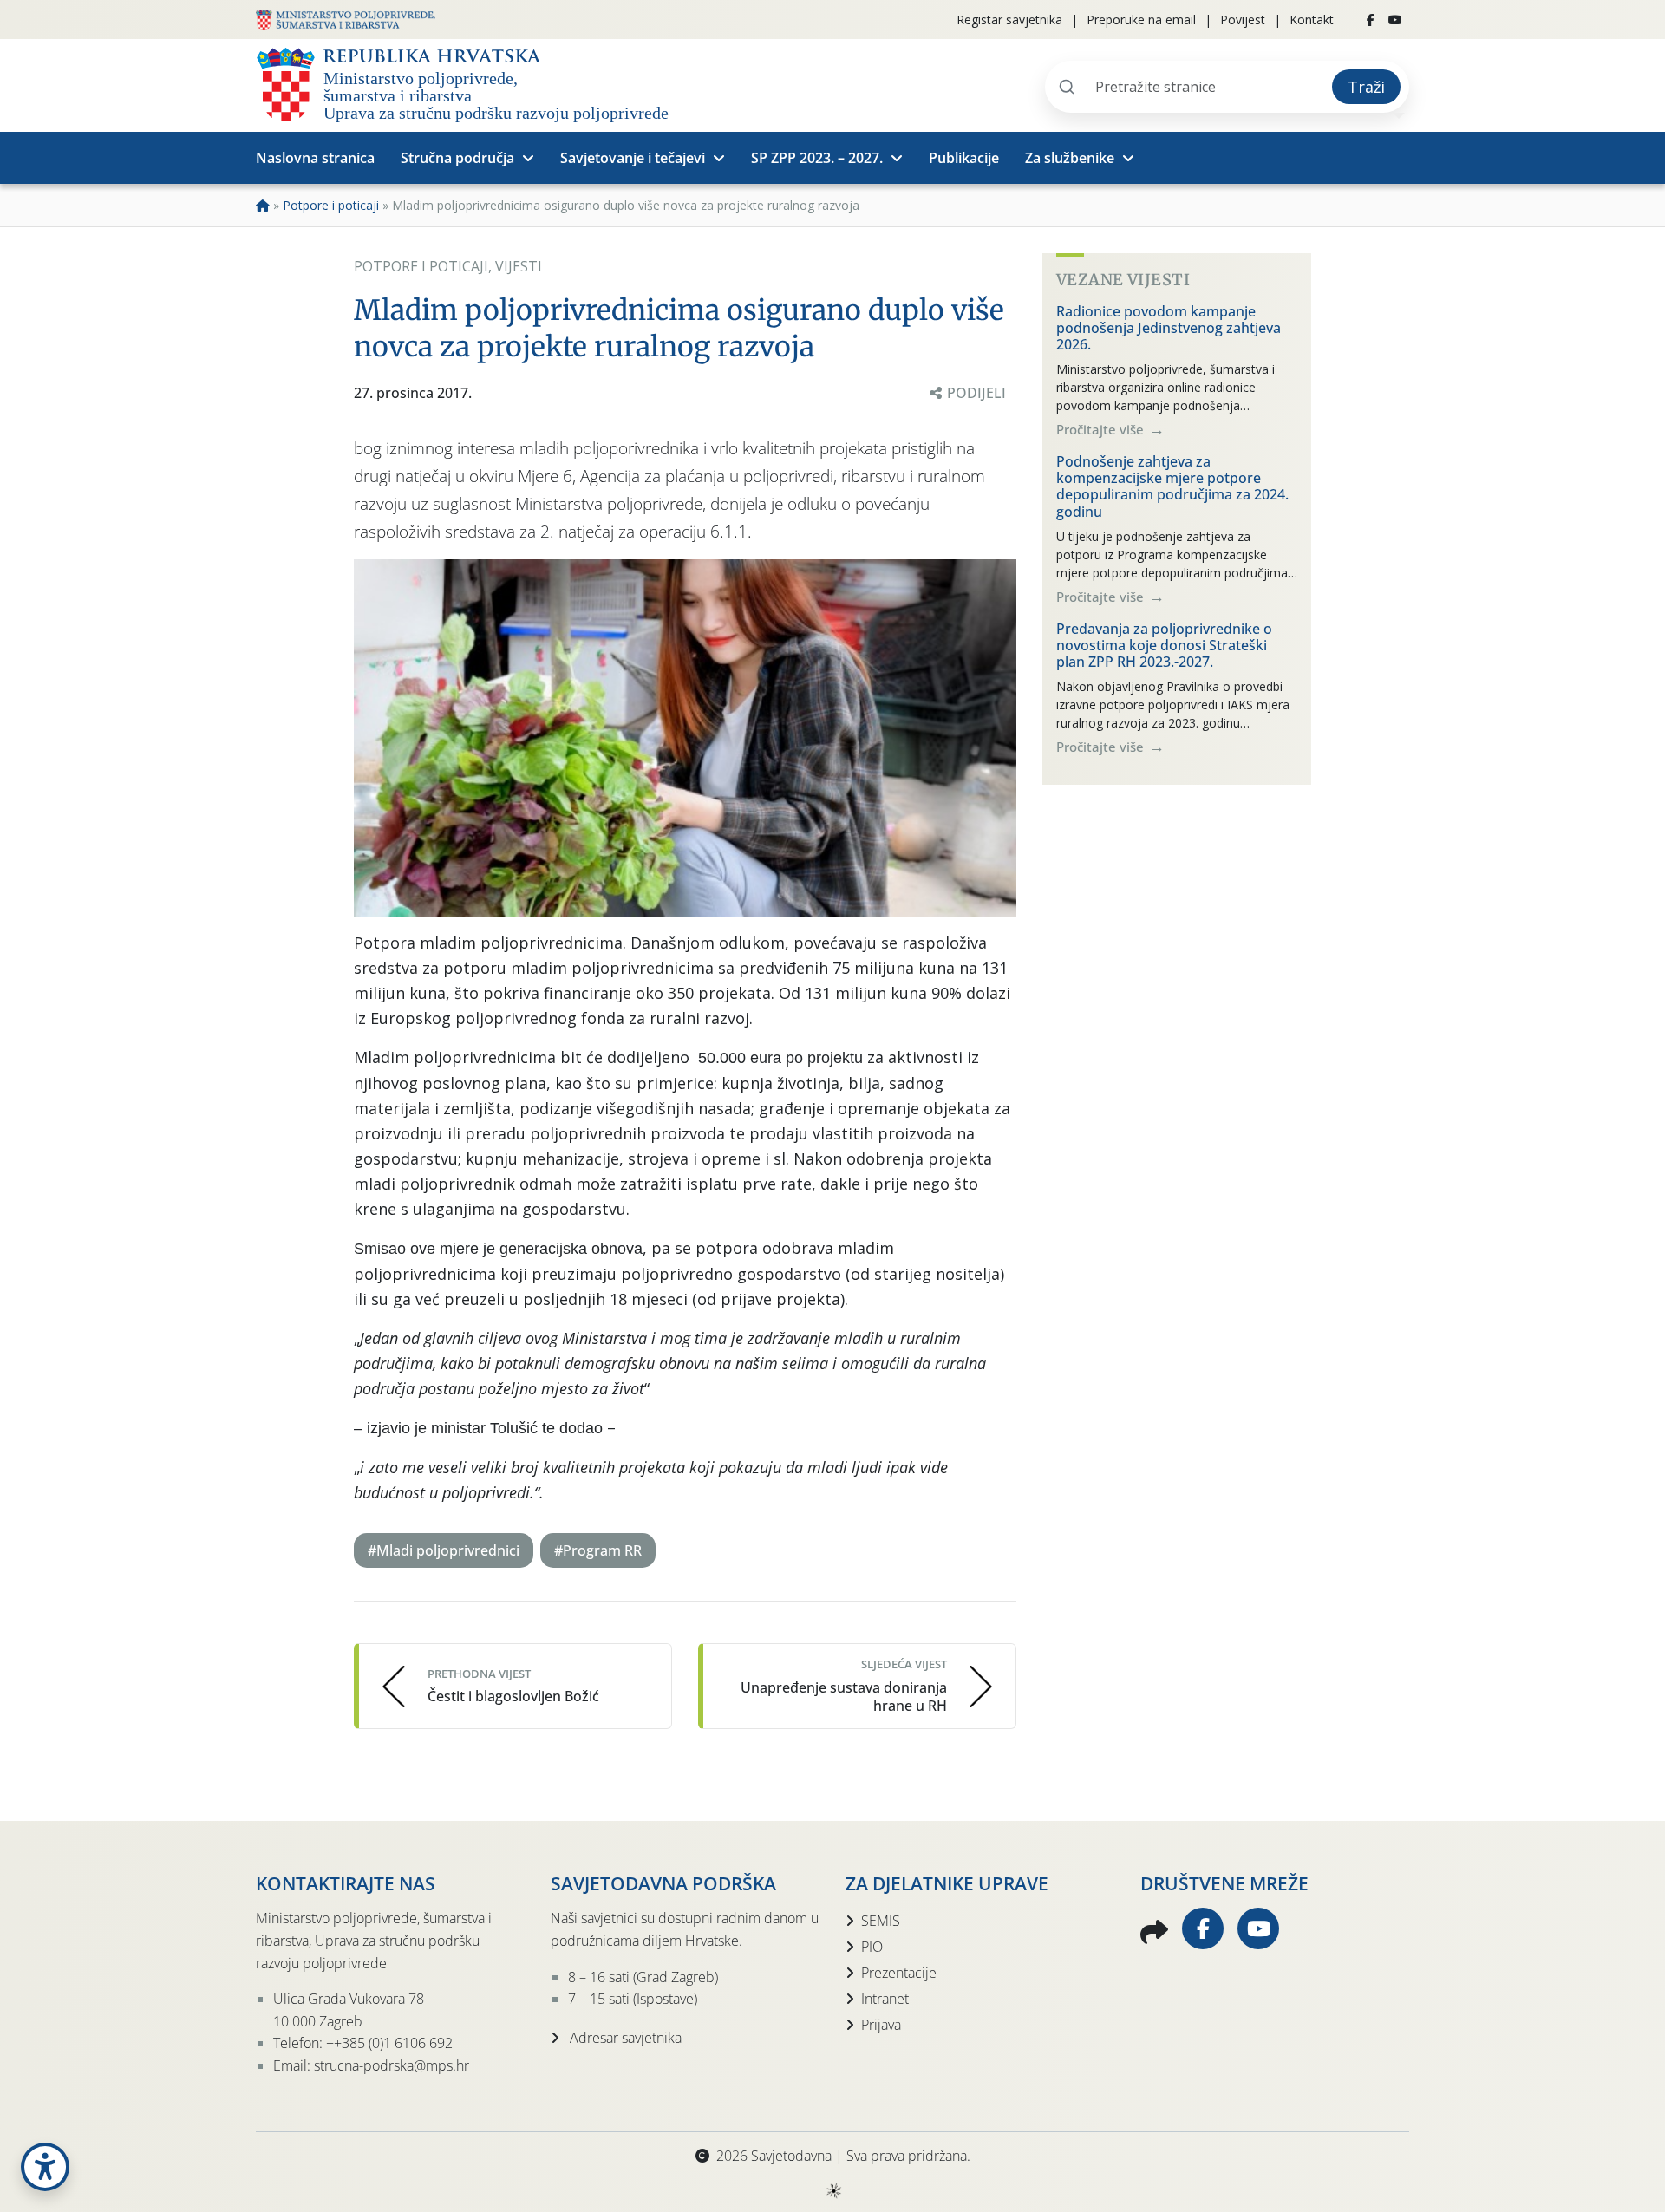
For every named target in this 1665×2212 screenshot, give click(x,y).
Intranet (885, 1999)
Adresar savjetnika (624, 2038)
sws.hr (833, 2190)
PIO (872, 1947)
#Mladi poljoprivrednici (444, 1550)
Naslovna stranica (315, 158)
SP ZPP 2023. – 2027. (817, 158)
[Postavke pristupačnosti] (45, 2167)
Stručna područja (457, 158)
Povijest (1243, 20)
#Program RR (598, 1550)
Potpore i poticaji (331, 205)
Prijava (881, 2025)
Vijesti (519, 266)
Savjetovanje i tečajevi (633, 158)
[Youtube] (1395, 20)
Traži (1366, 87)
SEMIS (881, 1921)
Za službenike (1070, 158)
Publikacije (964, 158)
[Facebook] (1371, 20)
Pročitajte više (1102, 429)
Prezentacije (899, 1973)
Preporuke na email (1141, 20)
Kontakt (1312, 20)
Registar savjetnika (1009, 20)
